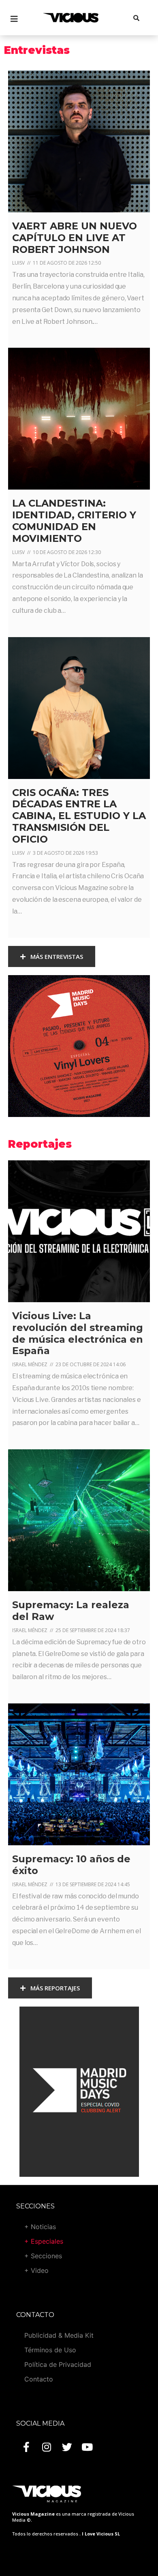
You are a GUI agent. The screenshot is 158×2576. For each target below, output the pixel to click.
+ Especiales (44, 2241)
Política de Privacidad (58, 2364)
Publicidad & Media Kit (59, 2335)
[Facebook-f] (26, 2447)
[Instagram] (47, 2447)
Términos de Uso (50, 2350)
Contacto (39, 2379)
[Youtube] (87, 2447)
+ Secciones (43, 2256)
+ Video (36, 2270)
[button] (52, 957)
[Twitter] (67, 2447)
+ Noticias (40, 2227)
